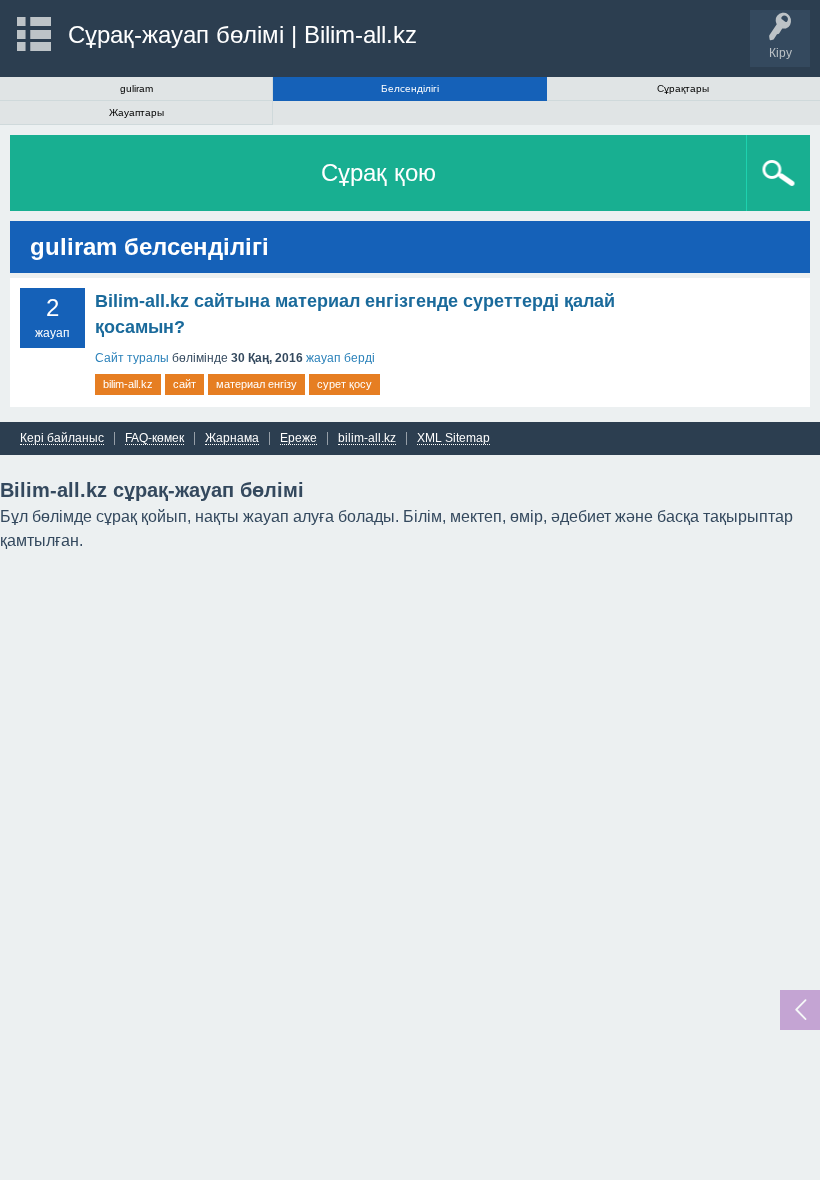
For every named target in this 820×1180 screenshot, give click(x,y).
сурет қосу (344, 384)
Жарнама (232, 438)
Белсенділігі (410, 88)
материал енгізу (256, 384)
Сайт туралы (132, 358)
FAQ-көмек (154, 438)
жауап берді (340, 358)
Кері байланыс (62, 438)
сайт (184, 384)
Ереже (298, 438)
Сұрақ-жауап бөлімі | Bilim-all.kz (242, 34)
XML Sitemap (453, 438)
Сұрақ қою (378, 172)
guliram (136, 88)
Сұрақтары (683, 88)
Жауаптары (136, 112)
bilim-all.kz (128, 384)
